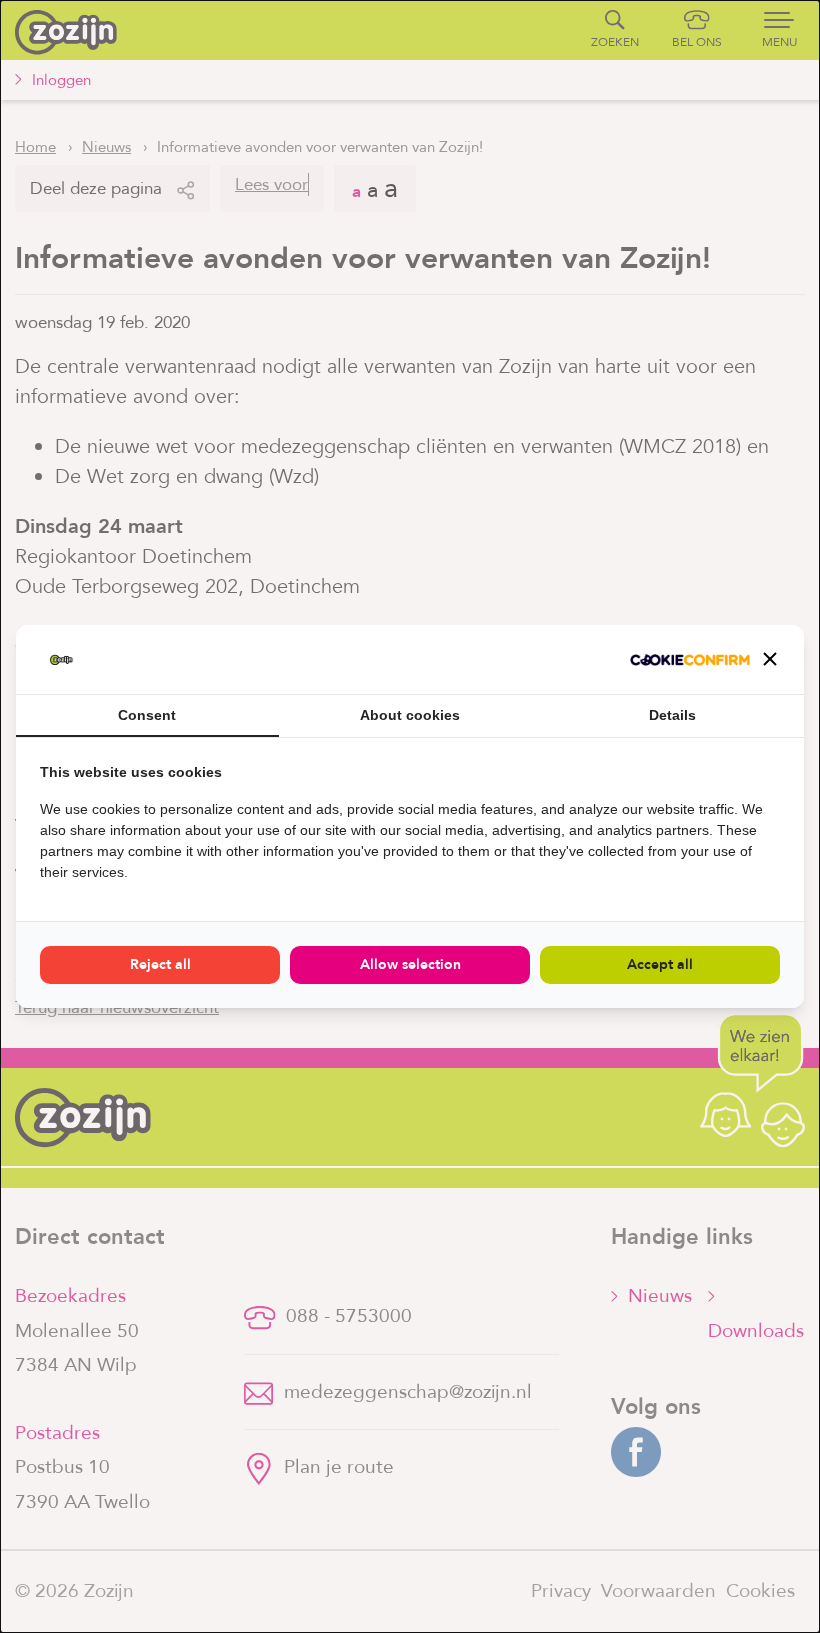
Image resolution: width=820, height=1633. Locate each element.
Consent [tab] (147, 715)
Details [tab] (672, 715)
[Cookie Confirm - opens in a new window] (690, 660)
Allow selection (410, 964)
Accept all (660, 964)
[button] (770, 659)
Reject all (160, 964)
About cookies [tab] (410, 715)
